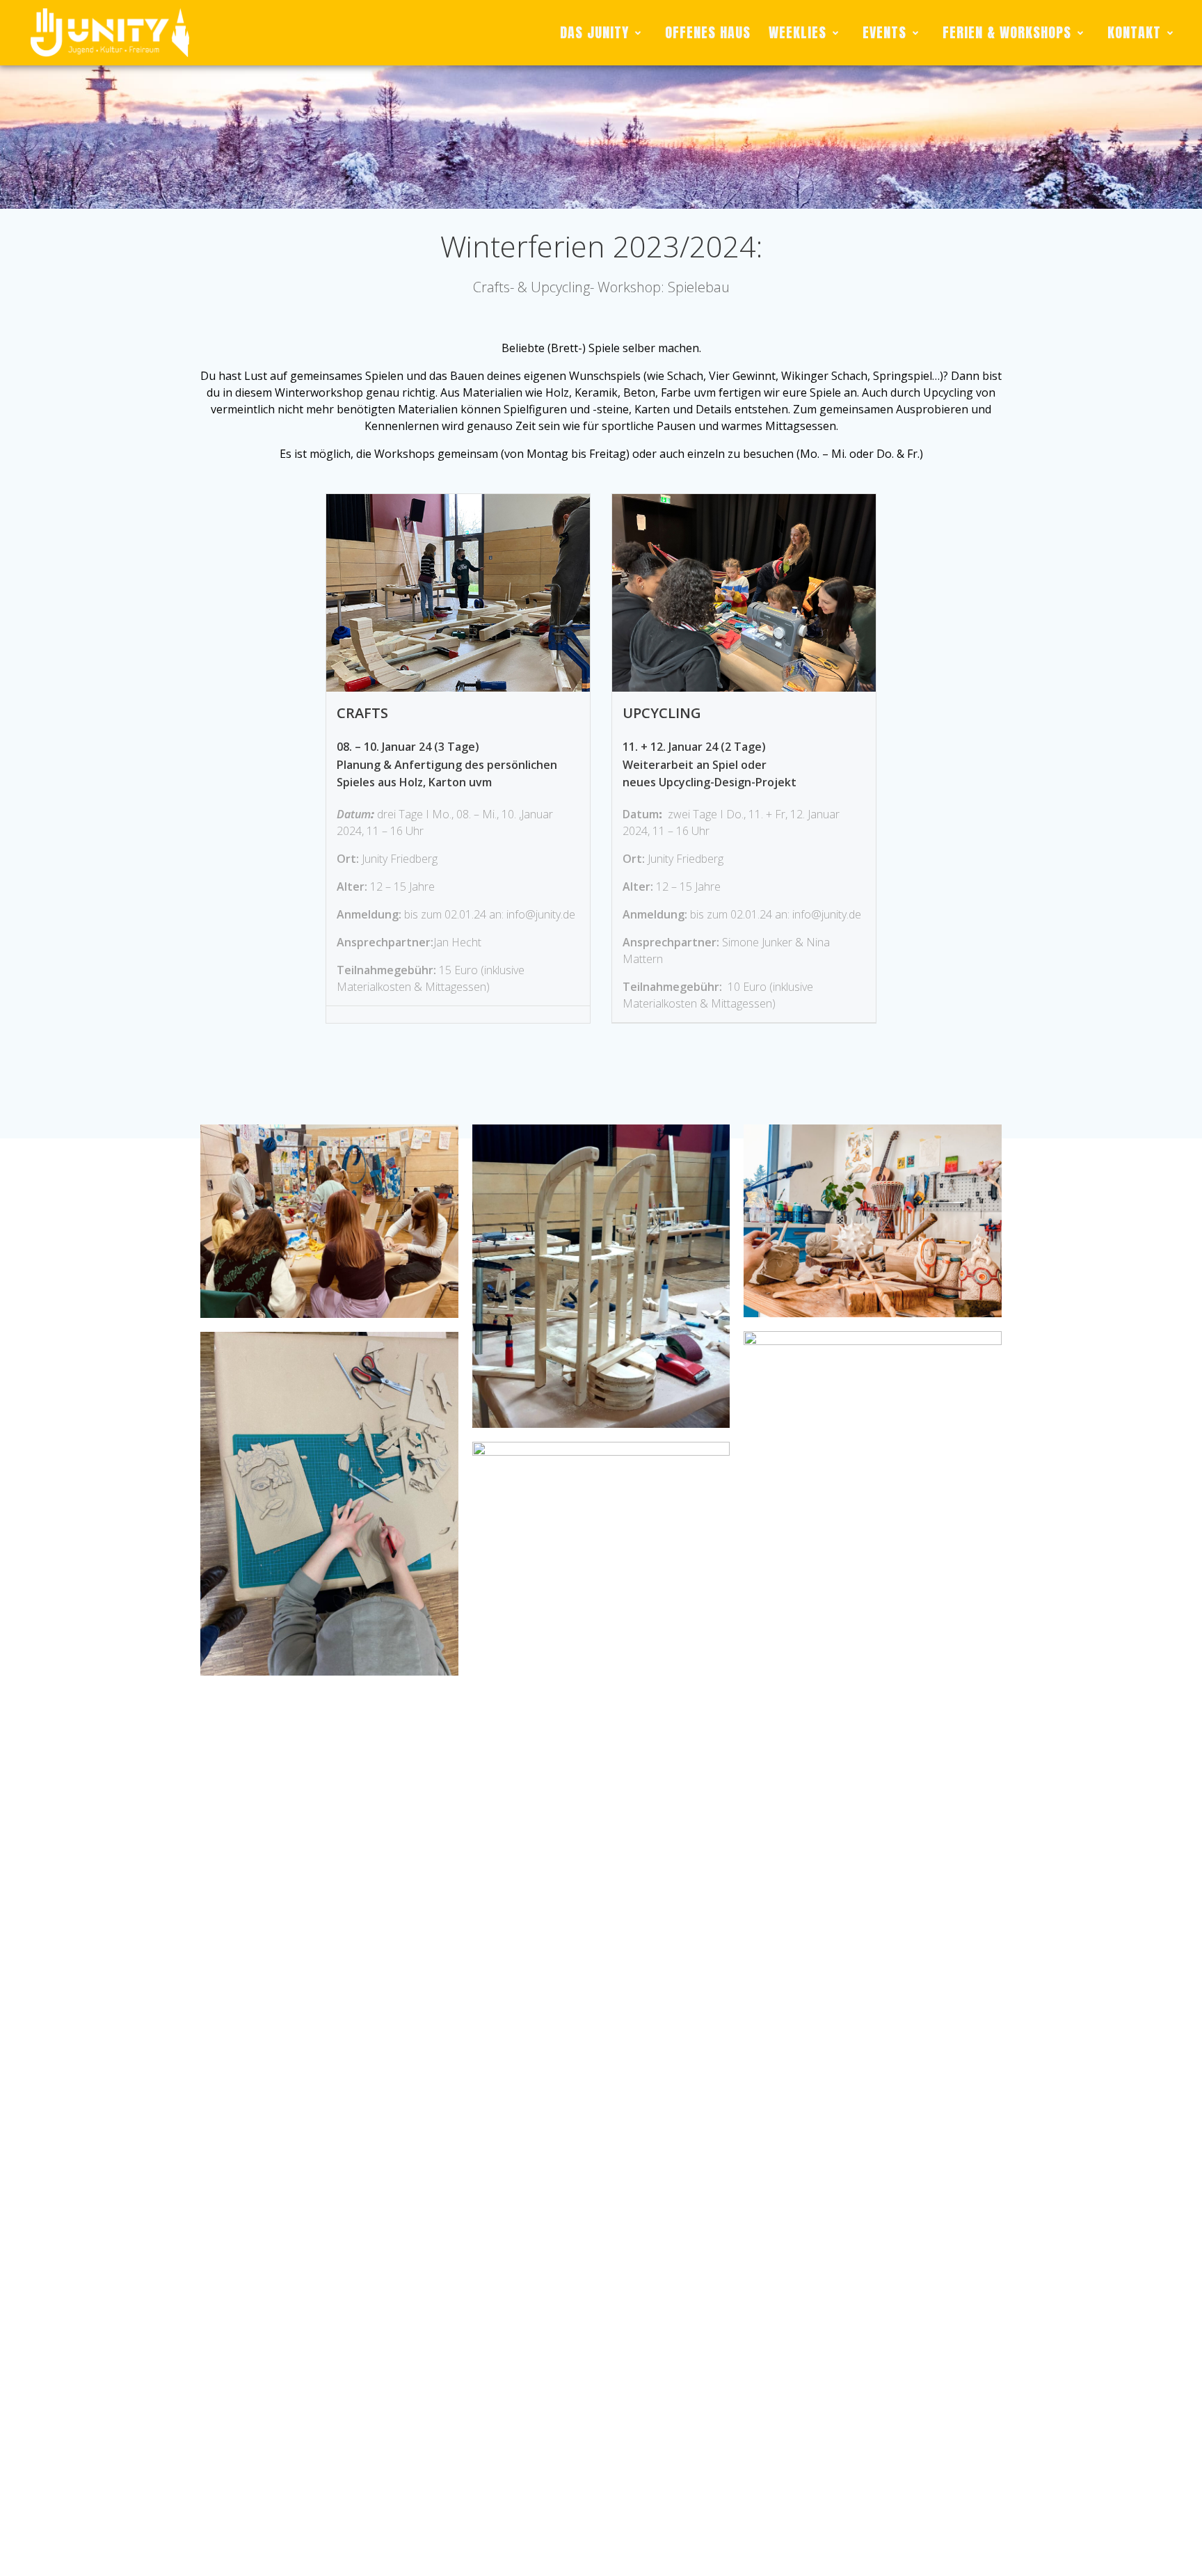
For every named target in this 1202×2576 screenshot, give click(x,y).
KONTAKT (1134, 32)
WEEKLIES (798, 32)
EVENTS (884, 32)
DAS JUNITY (594, 32)
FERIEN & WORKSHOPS (1007, 32)
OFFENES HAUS (708, 32)
